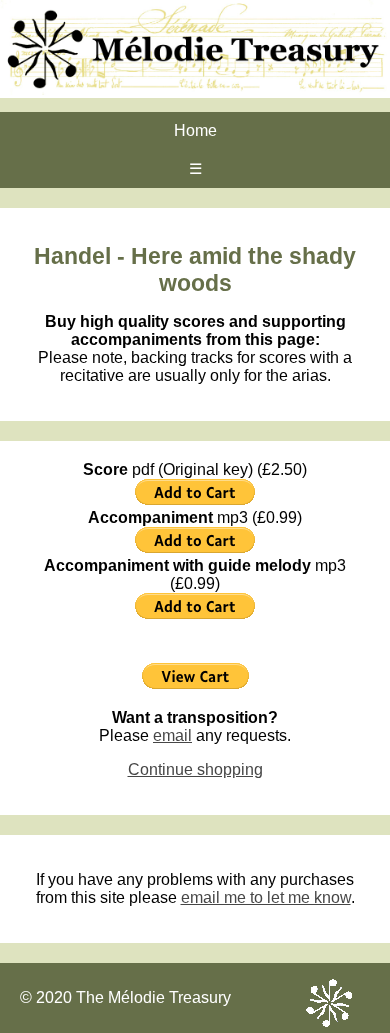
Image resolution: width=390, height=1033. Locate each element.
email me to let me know (266, 897)
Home (195, 130)
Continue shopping (195, 769)
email (172, 735)
